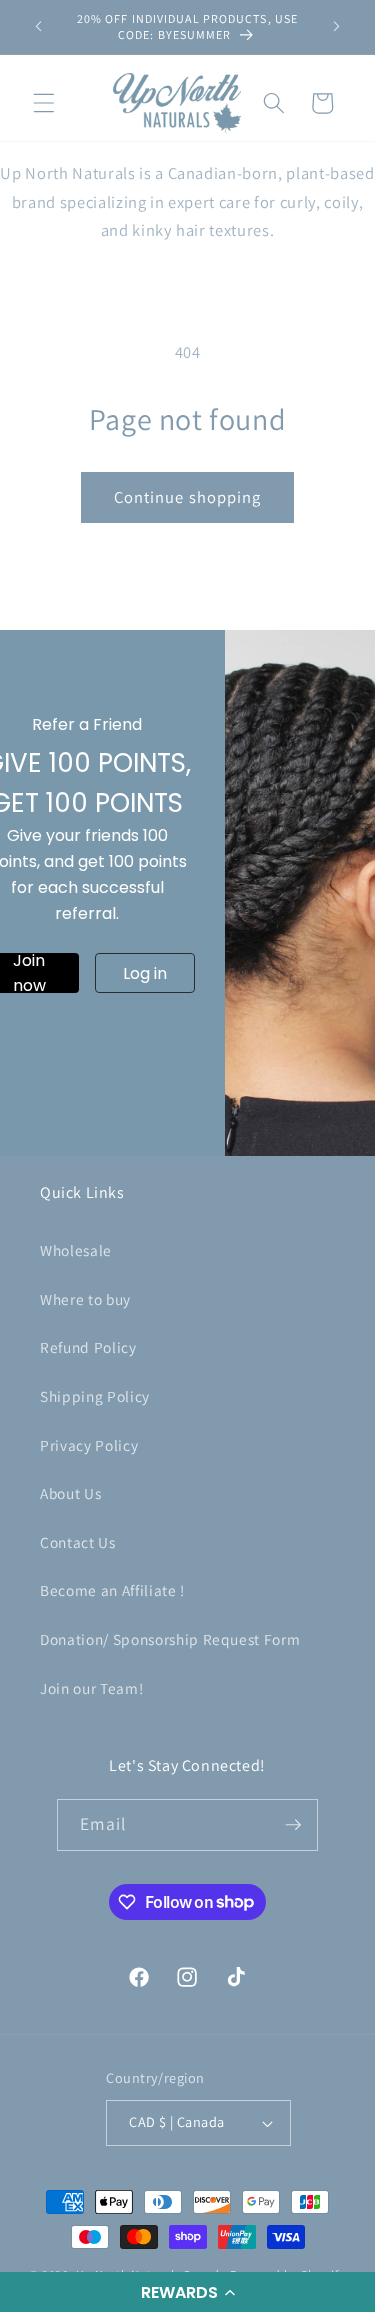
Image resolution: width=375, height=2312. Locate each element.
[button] (187, 2292)
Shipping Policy (95, 1396)
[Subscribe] (293, 1825)
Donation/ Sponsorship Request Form (170, 1639)
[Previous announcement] (39, 27)
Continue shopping (188, 497)
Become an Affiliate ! (112, 1590)
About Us (70, 1493)
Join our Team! (91, 1688)
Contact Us (78, 1542)
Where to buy (85, 1299)
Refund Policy (88, 1347)
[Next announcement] (337, 27)
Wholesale (76, 1250)
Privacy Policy (89, 1445)
